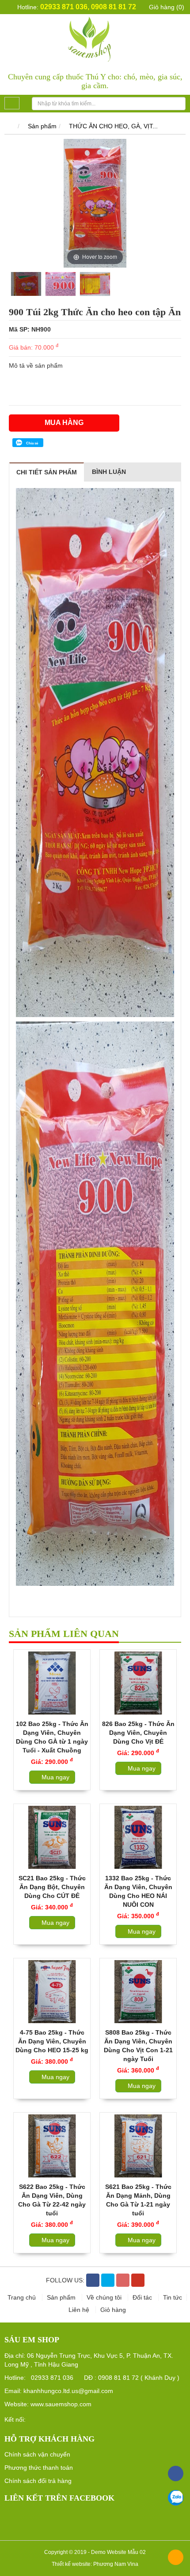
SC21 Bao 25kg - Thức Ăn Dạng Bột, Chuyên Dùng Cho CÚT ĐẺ (52, 1887)
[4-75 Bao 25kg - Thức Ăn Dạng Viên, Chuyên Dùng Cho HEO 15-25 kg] (52, 1992)
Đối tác (143, 2297)
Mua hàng (64, 423)
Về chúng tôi (105, 2297)
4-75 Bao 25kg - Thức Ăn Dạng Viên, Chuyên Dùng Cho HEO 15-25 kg (52, 2041)
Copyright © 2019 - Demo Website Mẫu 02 (95, 2552)
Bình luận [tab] (109, 472)
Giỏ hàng (113, 2310)
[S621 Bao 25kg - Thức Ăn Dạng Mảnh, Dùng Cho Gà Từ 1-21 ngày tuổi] (138, 2146)
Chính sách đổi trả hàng (38, 2481)
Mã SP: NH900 (30, 329)
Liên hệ (80, 2310)
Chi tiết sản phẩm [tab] (47, 472)
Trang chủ (23, 2297)
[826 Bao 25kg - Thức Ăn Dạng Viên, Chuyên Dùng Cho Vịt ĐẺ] (138, 1683)
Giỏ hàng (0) (166, 7)
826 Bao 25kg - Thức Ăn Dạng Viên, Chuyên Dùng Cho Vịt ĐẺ (138, 1733)
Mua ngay (55, 1777)
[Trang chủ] (9, 126)
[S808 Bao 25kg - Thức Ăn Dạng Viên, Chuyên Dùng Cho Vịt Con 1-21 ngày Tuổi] (138, 1992)
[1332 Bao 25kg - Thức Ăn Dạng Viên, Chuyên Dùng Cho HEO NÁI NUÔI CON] (138, 1837)
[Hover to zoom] (95, 203)
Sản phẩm (42, 126)
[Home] (95, 38)
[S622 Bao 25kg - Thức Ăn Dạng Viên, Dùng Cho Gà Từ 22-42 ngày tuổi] (52, 2146)
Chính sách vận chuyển (37, 2454)
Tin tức (173, 2297)
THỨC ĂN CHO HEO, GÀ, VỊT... (113, 126)
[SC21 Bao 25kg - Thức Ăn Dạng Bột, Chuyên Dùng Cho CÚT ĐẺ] (52, 1837)
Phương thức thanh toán (39, 2468)
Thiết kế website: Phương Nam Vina (95, 2564)
